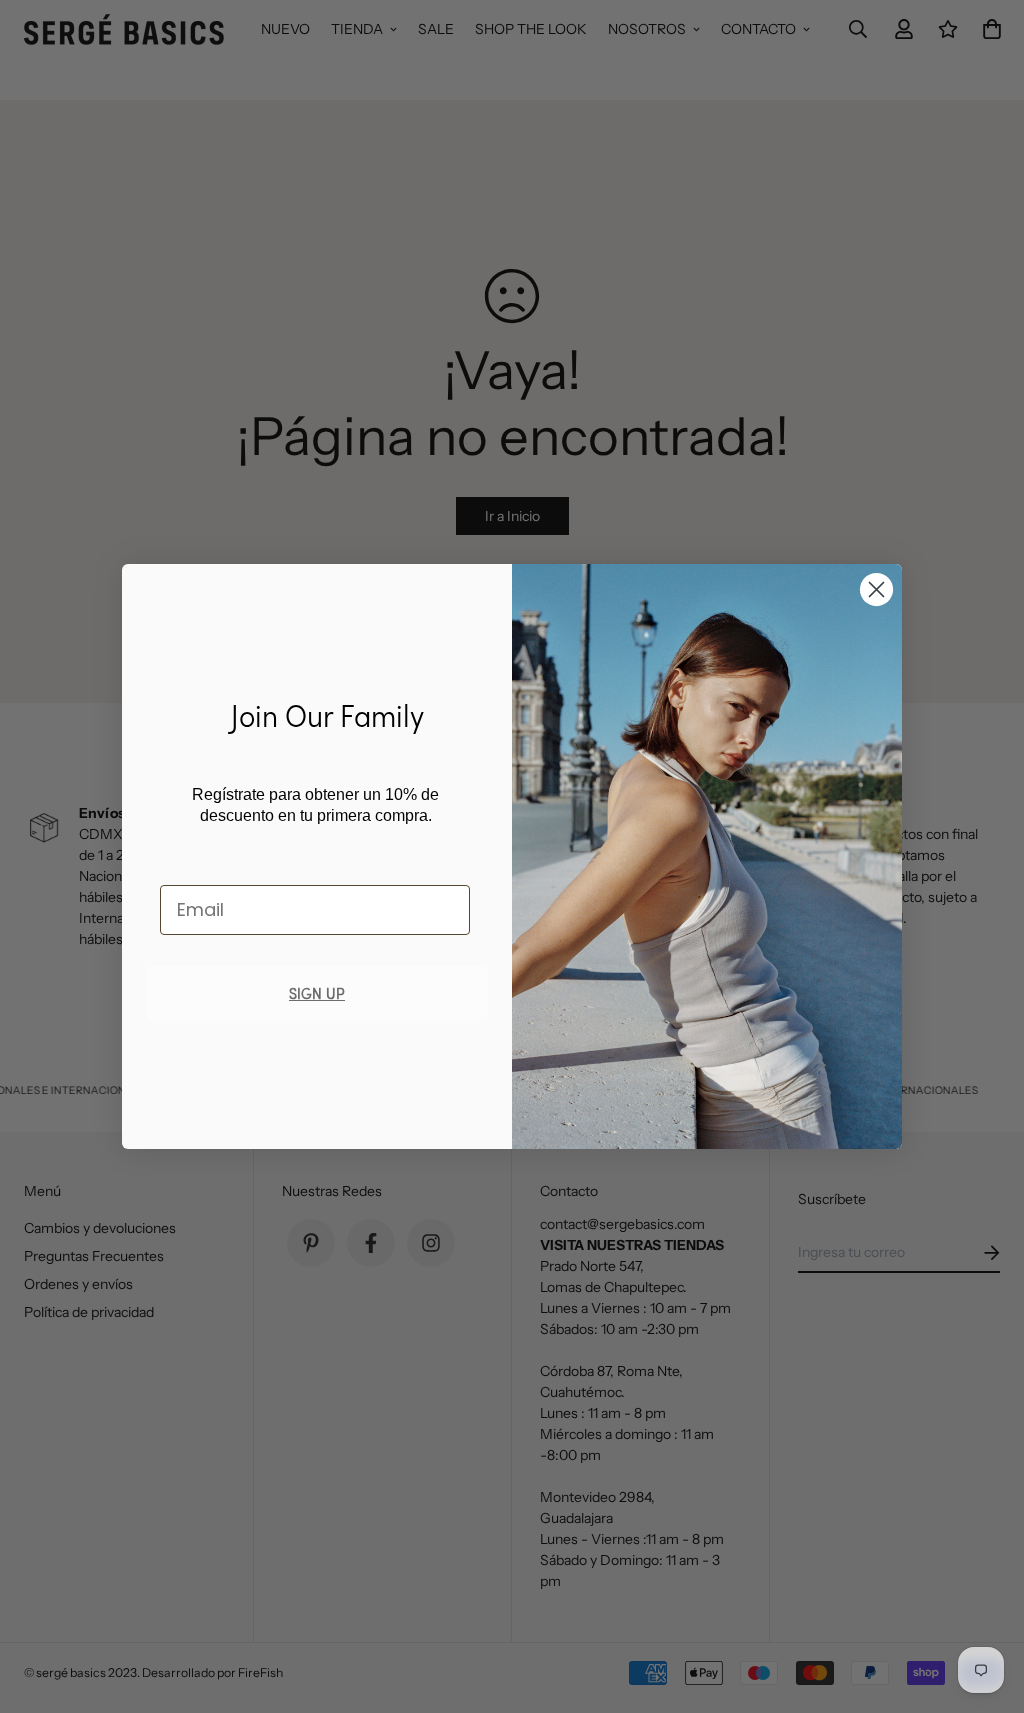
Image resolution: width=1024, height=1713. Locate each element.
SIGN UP (317, 992)
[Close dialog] (876, 589)
